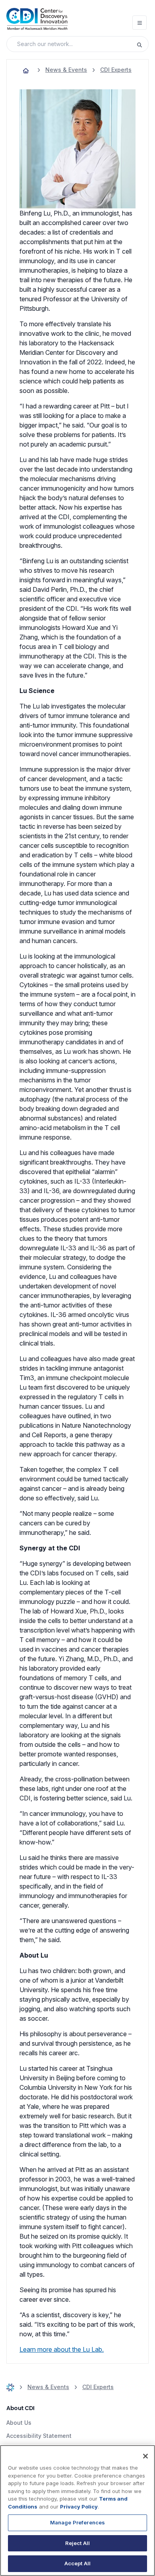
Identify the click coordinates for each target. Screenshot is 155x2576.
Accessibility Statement (39, 2436)
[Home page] (26, 70)
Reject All (77, 2543)
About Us (19, 2423)
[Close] (145, 2456)
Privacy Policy (79, 2507)
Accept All (77, 2563)
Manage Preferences (77, 2522)
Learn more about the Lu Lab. (62, 2349)
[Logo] (37, 19)
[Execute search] (142, 44)
